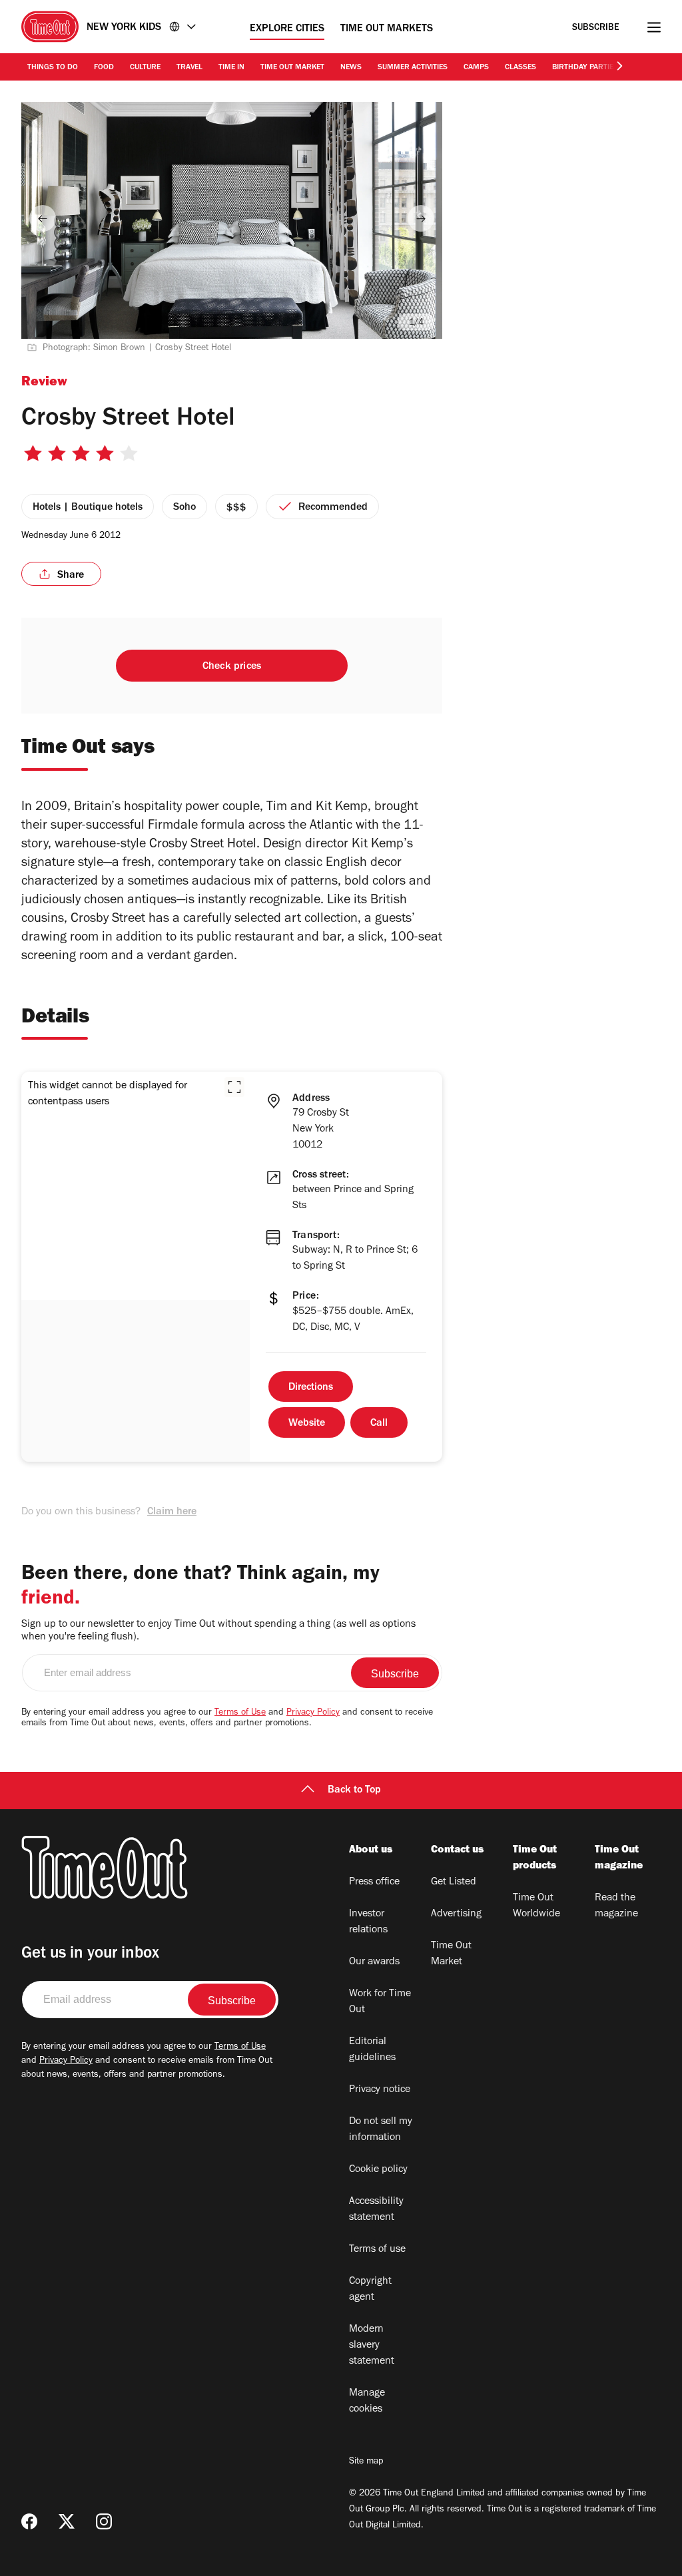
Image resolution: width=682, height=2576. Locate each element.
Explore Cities (287, 29)
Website (307, 1424)
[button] (234, 1087)
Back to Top (354, 1791)
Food (104, 68)
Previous (43, 218)
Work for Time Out (380, 2002)
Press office (374, 1882)
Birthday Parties (585, 68)
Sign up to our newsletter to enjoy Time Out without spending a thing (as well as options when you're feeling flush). (218, 1631)
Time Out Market (292, 68)
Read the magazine (616, 1906)
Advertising (456, 1914)
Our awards (374, 1962)
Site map (366, 2462)
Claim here (172, 1512)
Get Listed (454, 1882)
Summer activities (413, 68)
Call (379, 1424)
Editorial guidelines (372, 2050)
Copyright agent (370, 2290)
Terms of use (377, 2250)
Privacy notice (380, 2090)
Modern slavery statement (372, 2346)
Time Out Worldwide (536, 1906)
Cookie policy (378, 2170)
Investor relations (368, 1922)
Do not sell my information (381, 2130)
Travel (189, 68)
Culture (145, 68)
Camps (476, 68)
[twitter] (67, 2521)
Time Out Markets (387, 29)
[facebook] (29, 2521)
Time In (231, 68)
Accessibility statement (376, 2210)
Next (421, 218)
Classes (520, 68)
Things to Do (53, 68)
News (351, 68)
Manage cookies (367, 2402)
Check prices (232, 667)
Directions (311, 1388)
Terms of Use (240, 1713)
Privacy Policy (313, 1713)
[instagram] (104, 2521)
